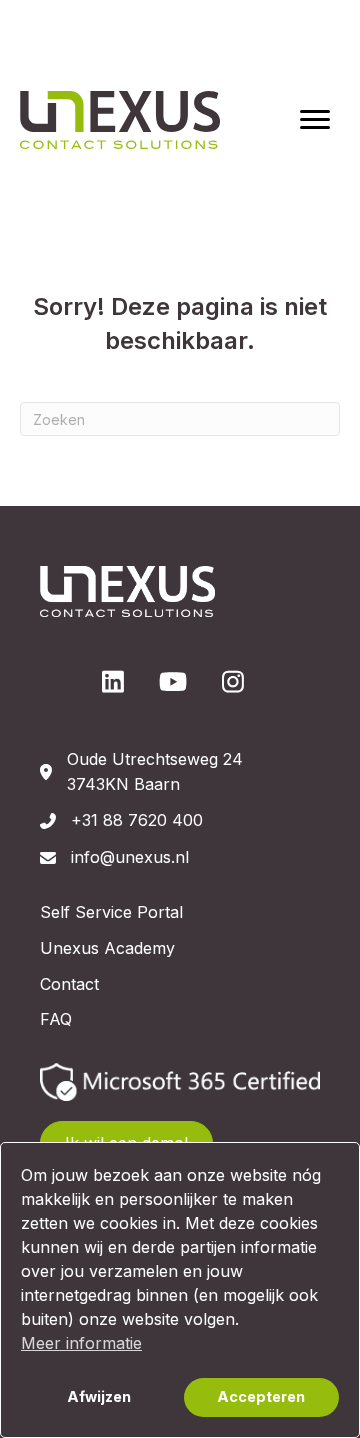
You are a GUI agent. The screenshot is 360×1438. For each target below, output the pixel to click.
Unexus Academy (107, 948)
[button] (113, 682)
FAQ (56, 1019)
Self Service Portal (111, 912)
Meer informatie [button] (81, 1343)
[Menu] (315, 120)
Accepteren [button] (261, 1396)
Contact (69, 984)
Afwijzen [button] (99, 1396)
